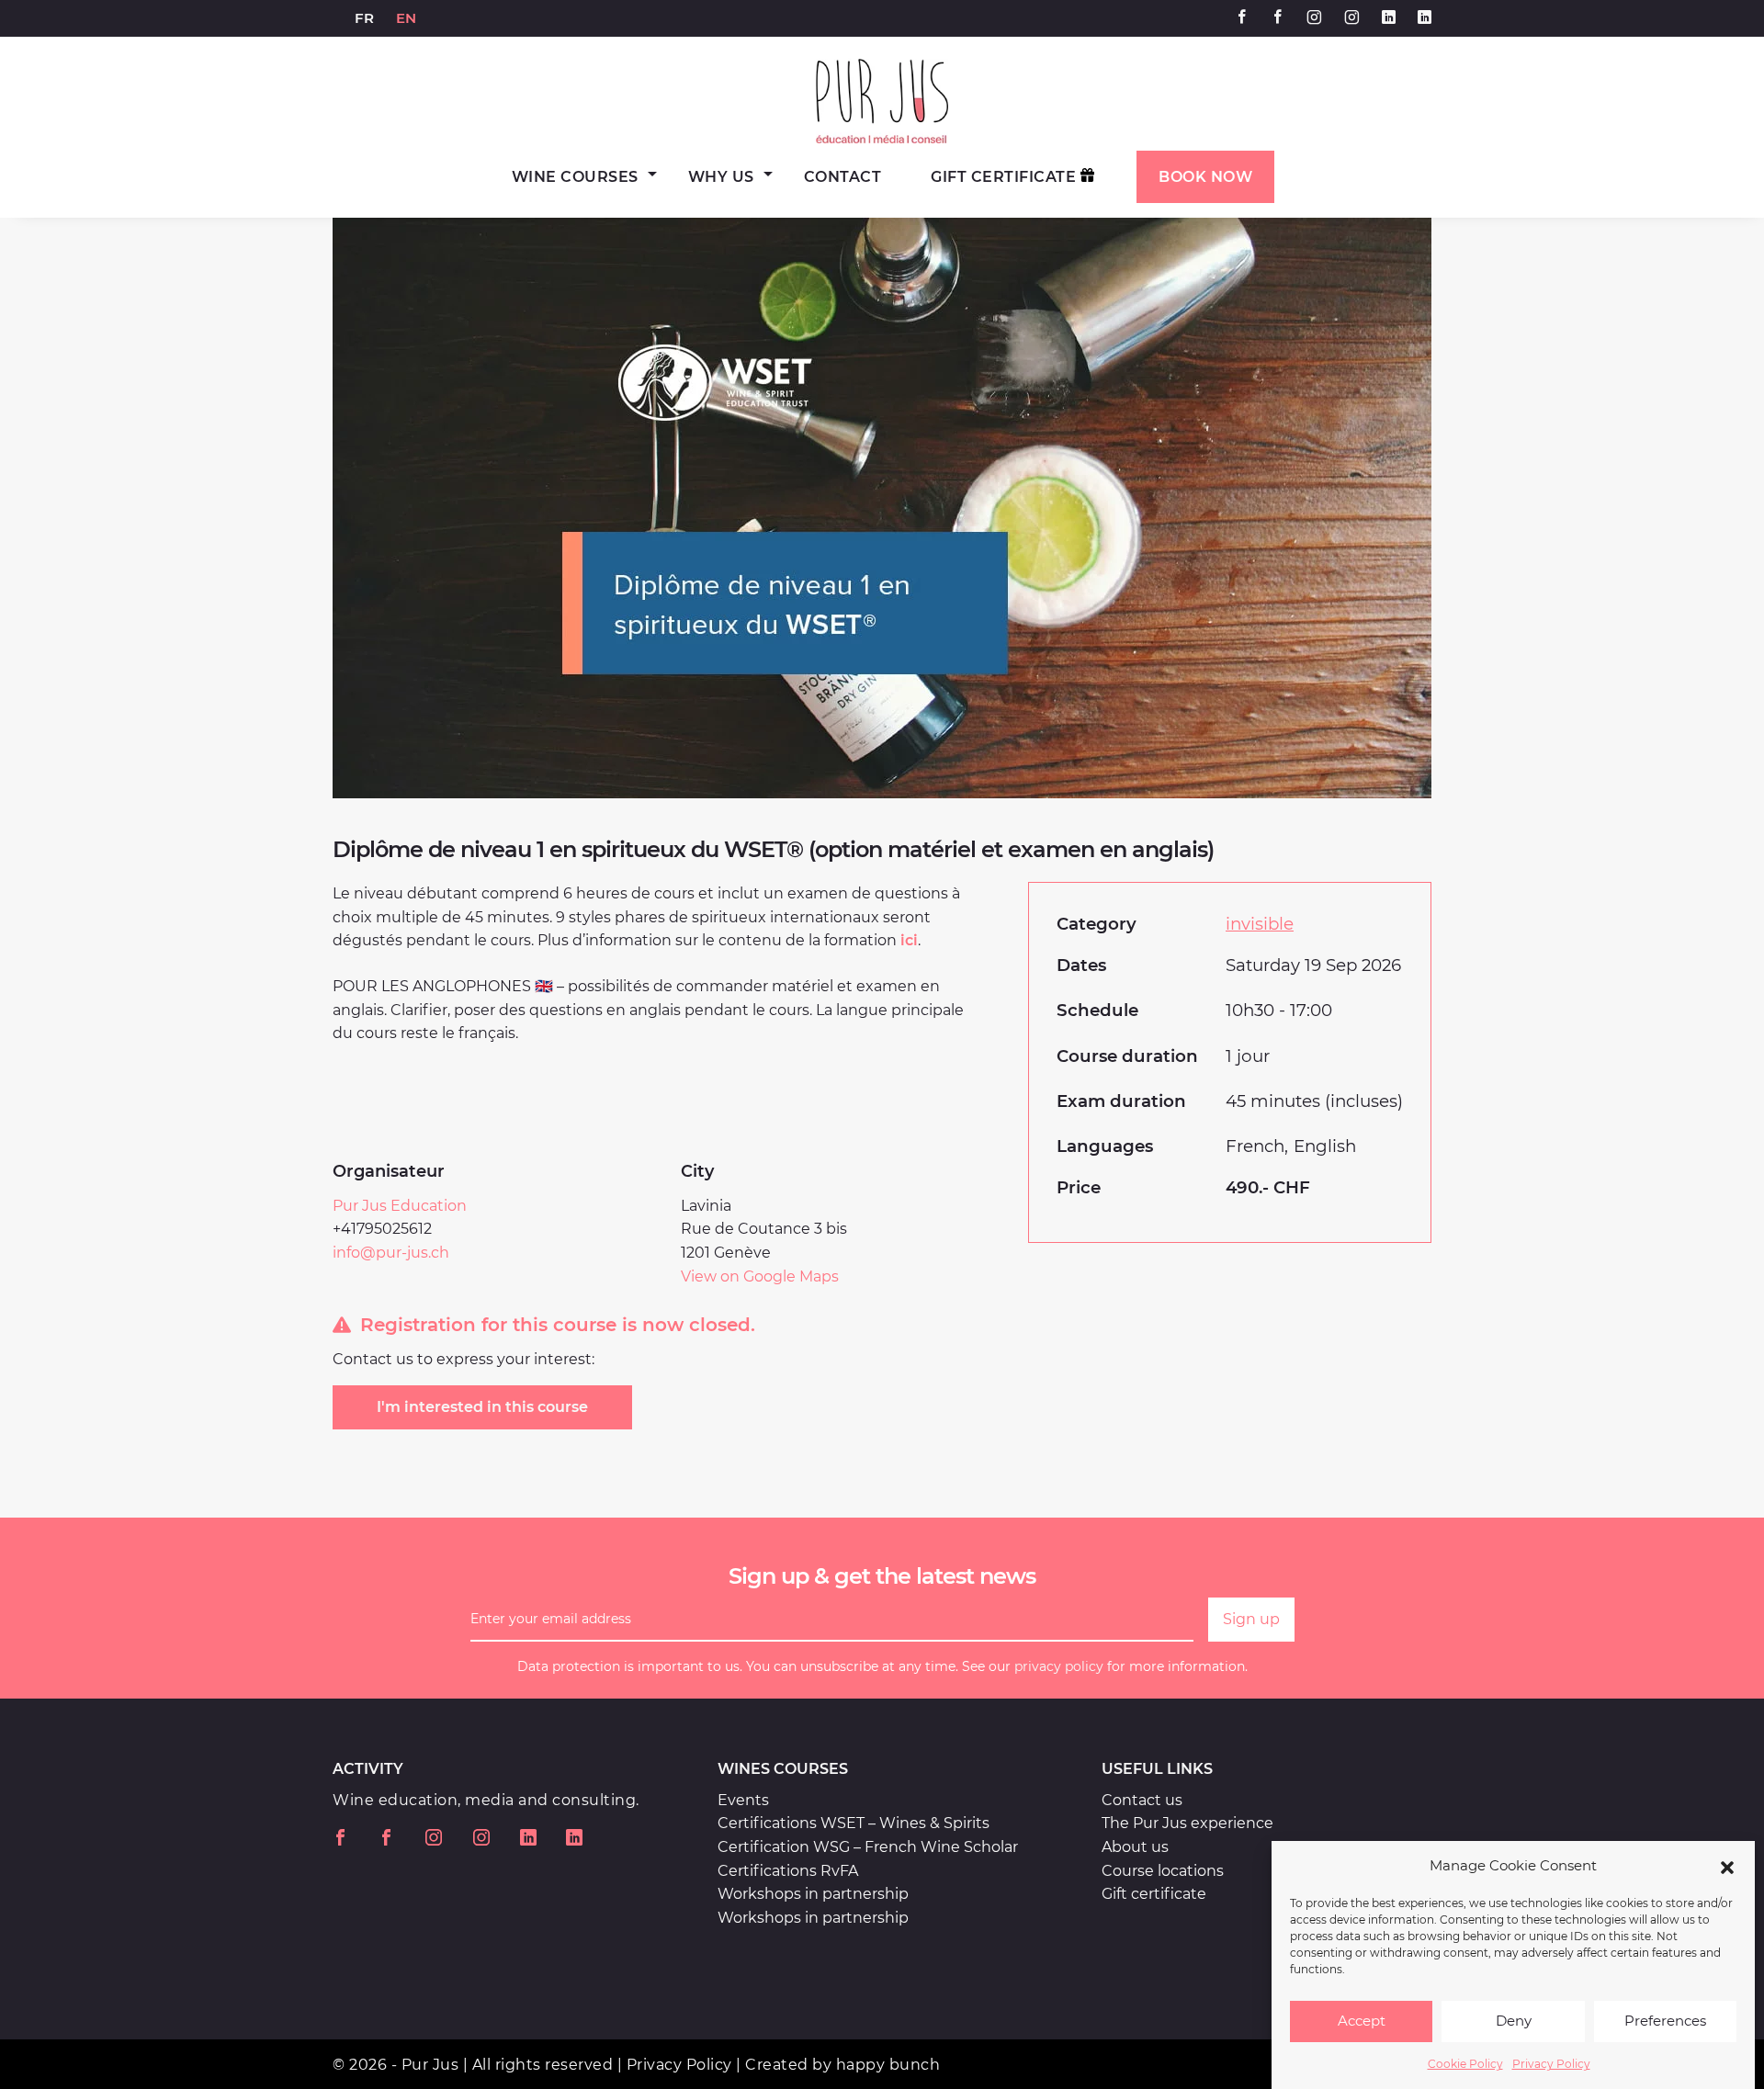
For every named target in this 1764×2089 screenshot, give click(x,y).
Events (743, 1800)
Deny (1514, 2021)
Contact (843, 177)
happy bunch (888, 2065)
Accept (1362, 2021)
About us (1135, 1847)
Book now (1205, 177)
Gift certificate (1154, 1894)
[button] (1727, 1866)
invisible (1260, 924)
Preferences (1665, 2021)
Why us (721, 177)
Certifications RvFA (788, 1871)
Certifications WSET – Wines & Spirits (854, 1823)
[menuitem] (364, 18)
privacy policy (1059, 1666)
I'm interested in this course (482, 1407)
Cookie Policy (1465, 2064)
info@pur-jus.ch (391, 1253)
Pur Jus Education (400, 1206)
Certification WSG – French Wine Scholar (868, 1847)
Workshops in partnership (813, 1894)
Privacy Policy (1551, 2064)
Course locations (1163, 1871)
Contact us (1142, 1800)
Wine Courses (575, 177)
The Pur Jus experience (1187, 1823)
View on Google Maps (760, 1276)
